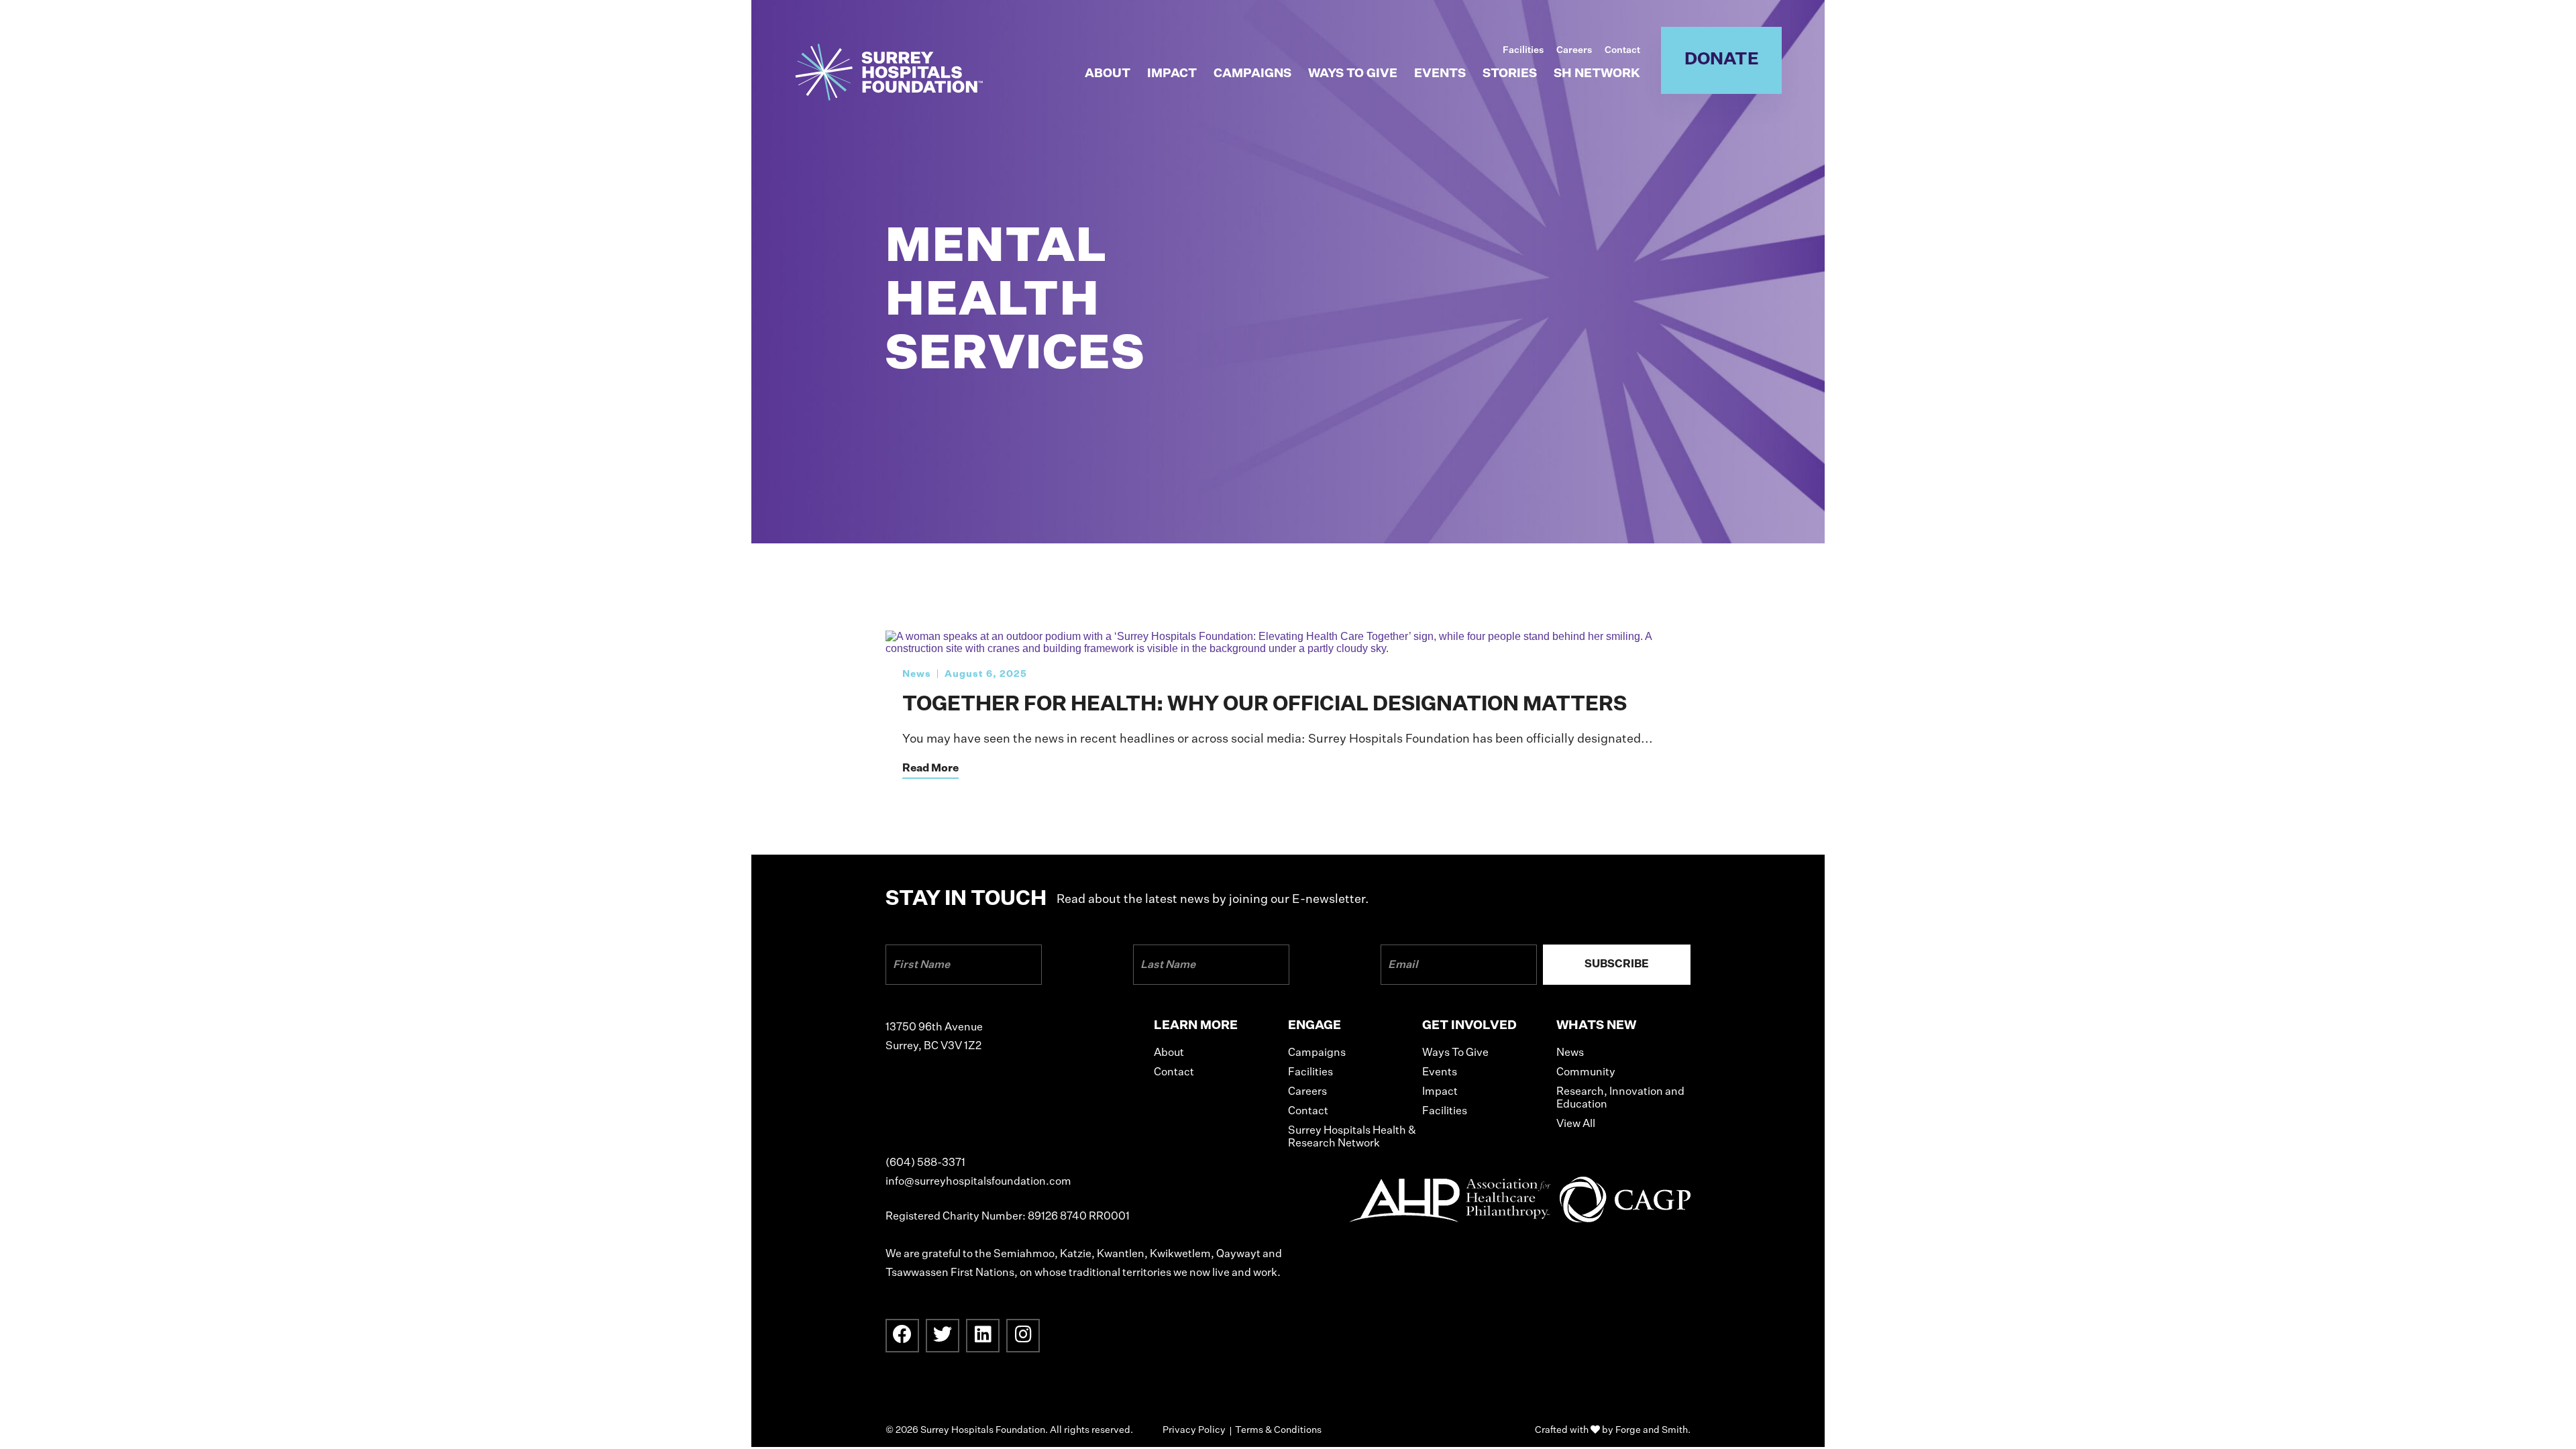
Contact (1622, 50)
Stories (1510, 74)
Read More (930, 769)
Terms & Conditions (1278, 1430)
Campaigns (1252, 74)
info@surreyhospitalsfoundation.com (978, 1182)
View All (1576, 1124)
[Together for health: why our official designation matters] (1288, 648)
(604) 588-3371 (925, 1163)
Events (1440, 74)
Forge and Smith (1652, 1430)
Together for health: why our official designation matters (1265, 705)
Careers (1574, 50)
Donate (1722, 60)
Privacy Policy (1194, 1430)
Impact (1172, 74)
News (917, 674)
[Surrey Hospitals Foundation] (889, 94)
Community (1586, 1073)
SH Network (1597, 74)
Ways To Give (1353, 74)
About (1108, 74)
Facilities (1523, 50)
